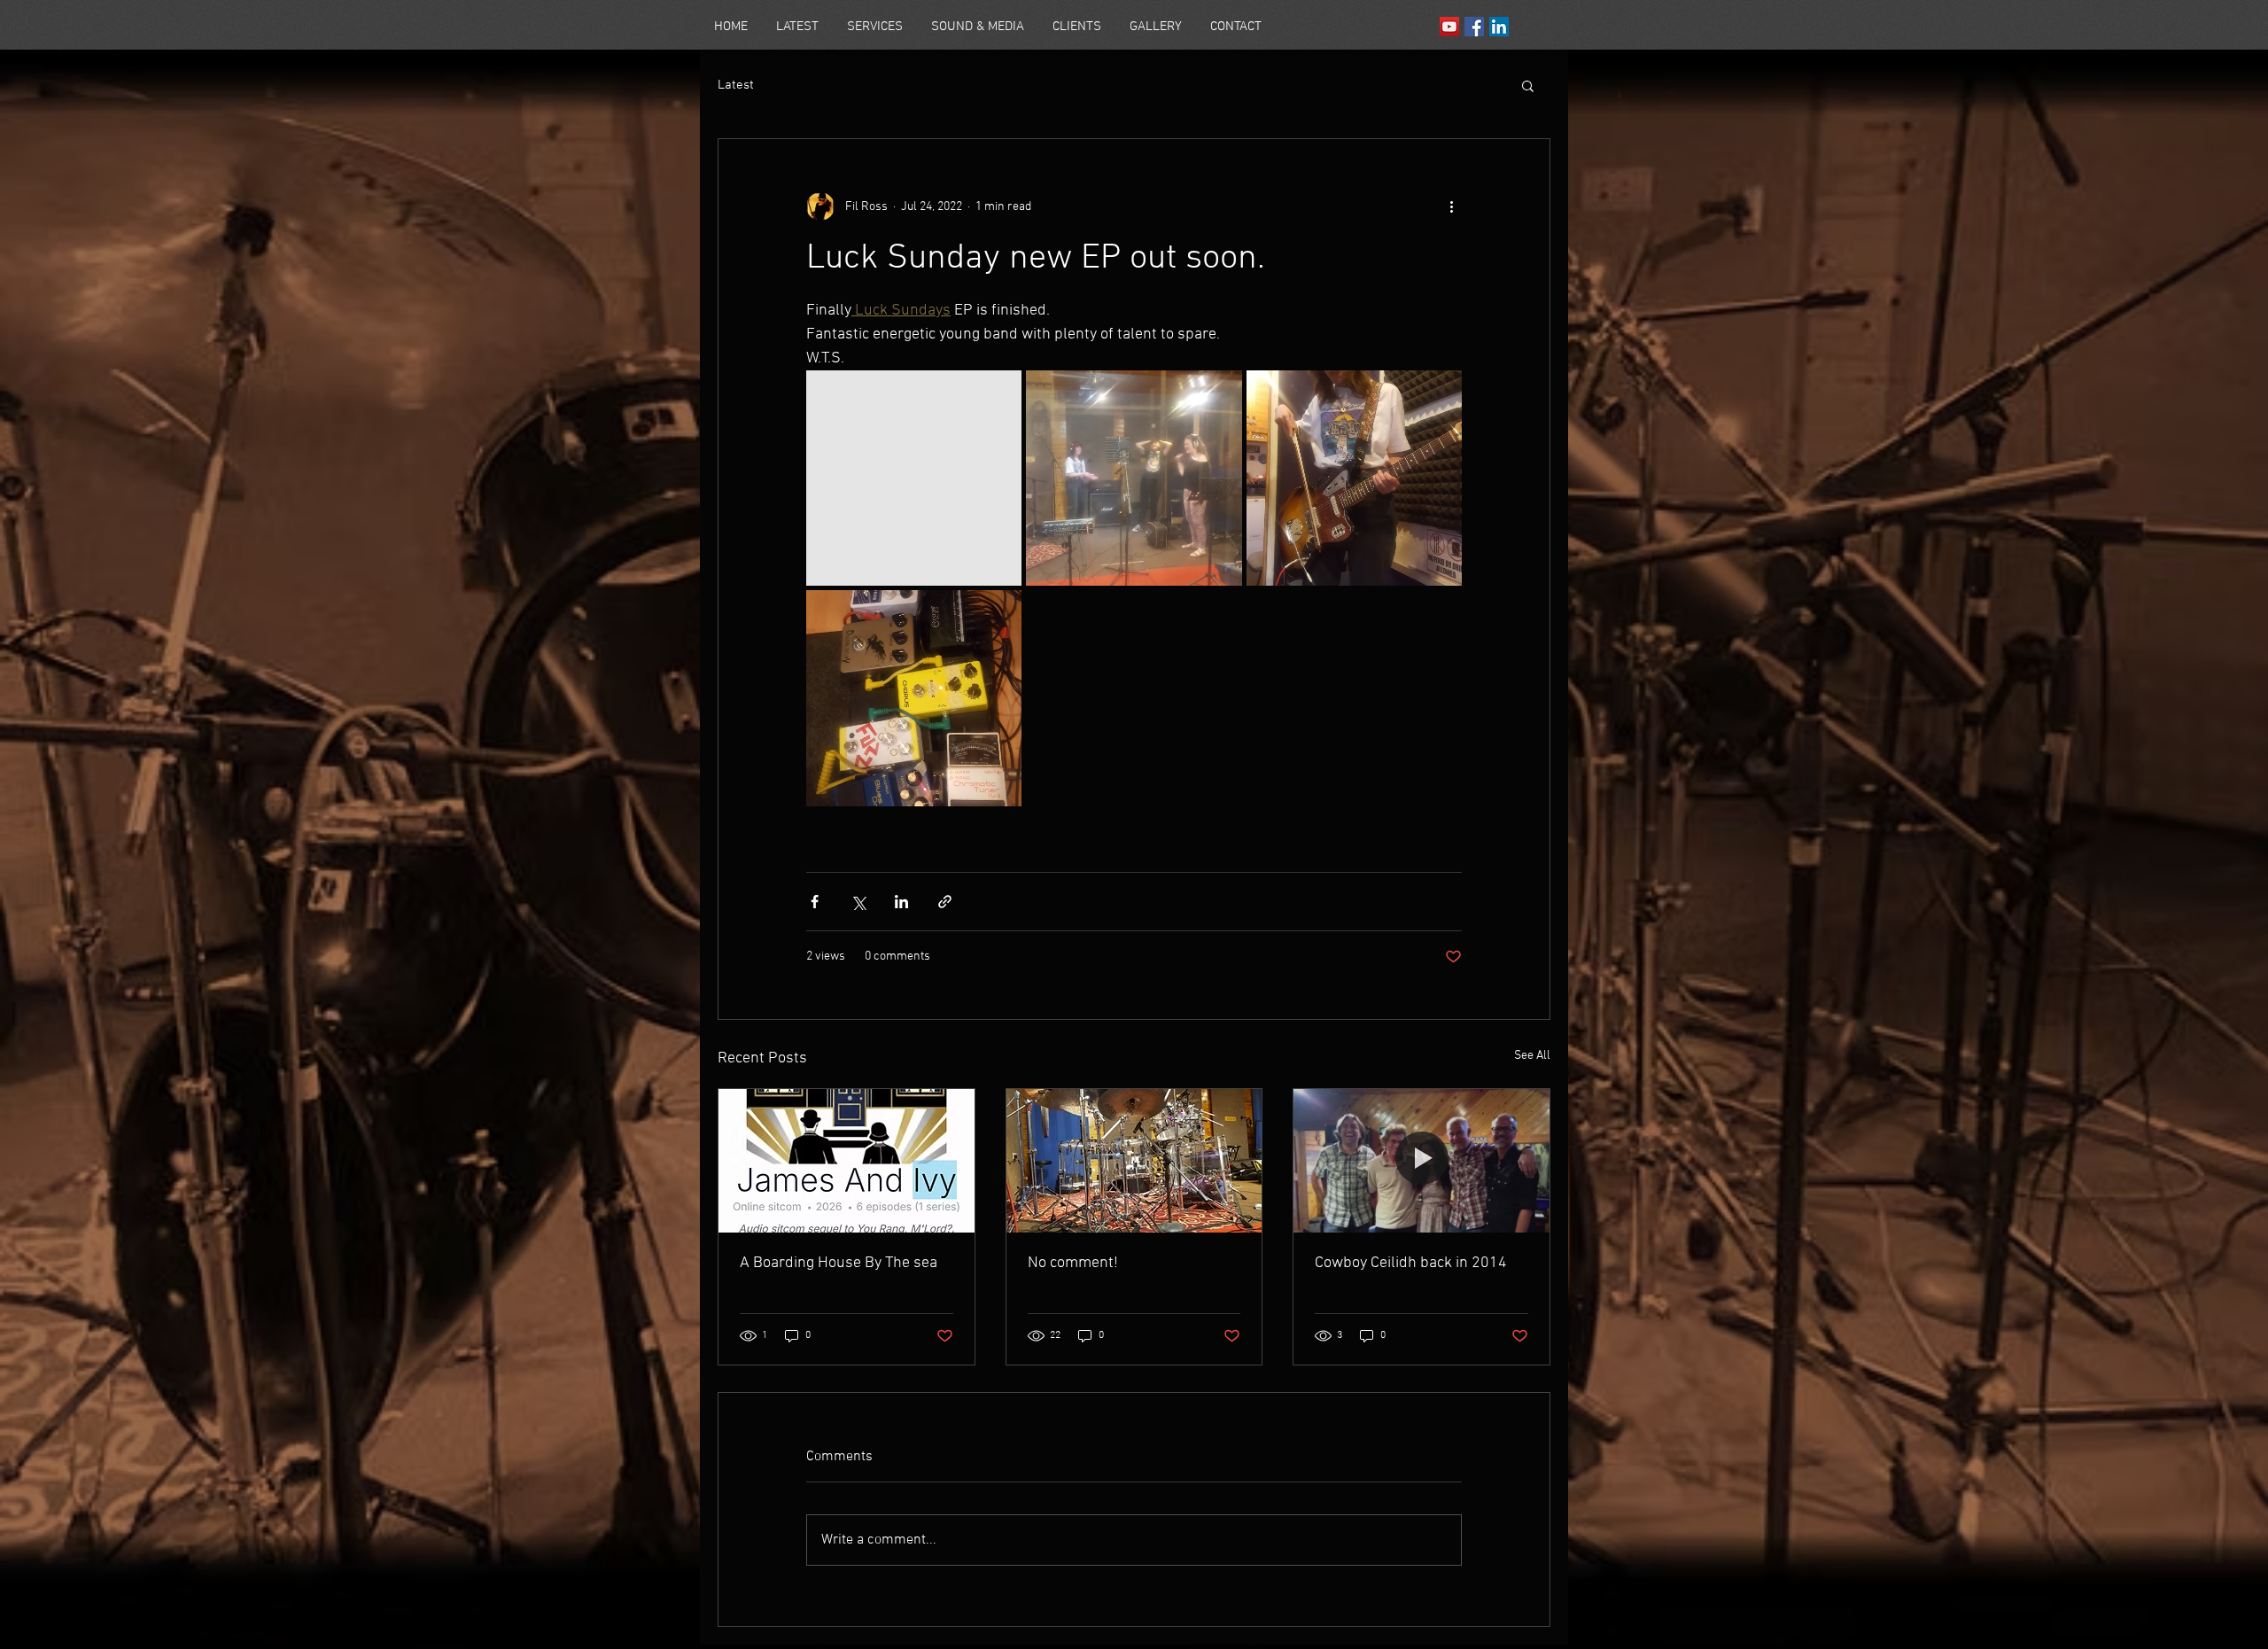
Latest (736, 85)
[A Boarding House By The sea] (847, 1161)
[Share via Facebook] (815, 902)
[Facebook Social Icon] (1474, 27)
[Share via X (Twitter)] (858, 902)
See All (1532, 1056)
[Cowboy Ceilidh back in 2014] (1421, 1161)
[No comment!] (1134, 1161)
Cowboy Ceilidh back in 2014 (1411, 1263)
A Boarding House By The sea (839, 1263)
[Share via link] (945, 902)
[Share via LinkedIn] (901, 902)
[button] (1528, 85)
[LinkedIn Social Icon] (1499, 27)
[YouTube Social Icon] (1449, 27)
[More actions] (1451, 206)
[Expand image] (914, 478)
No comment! (1073, 1263)
